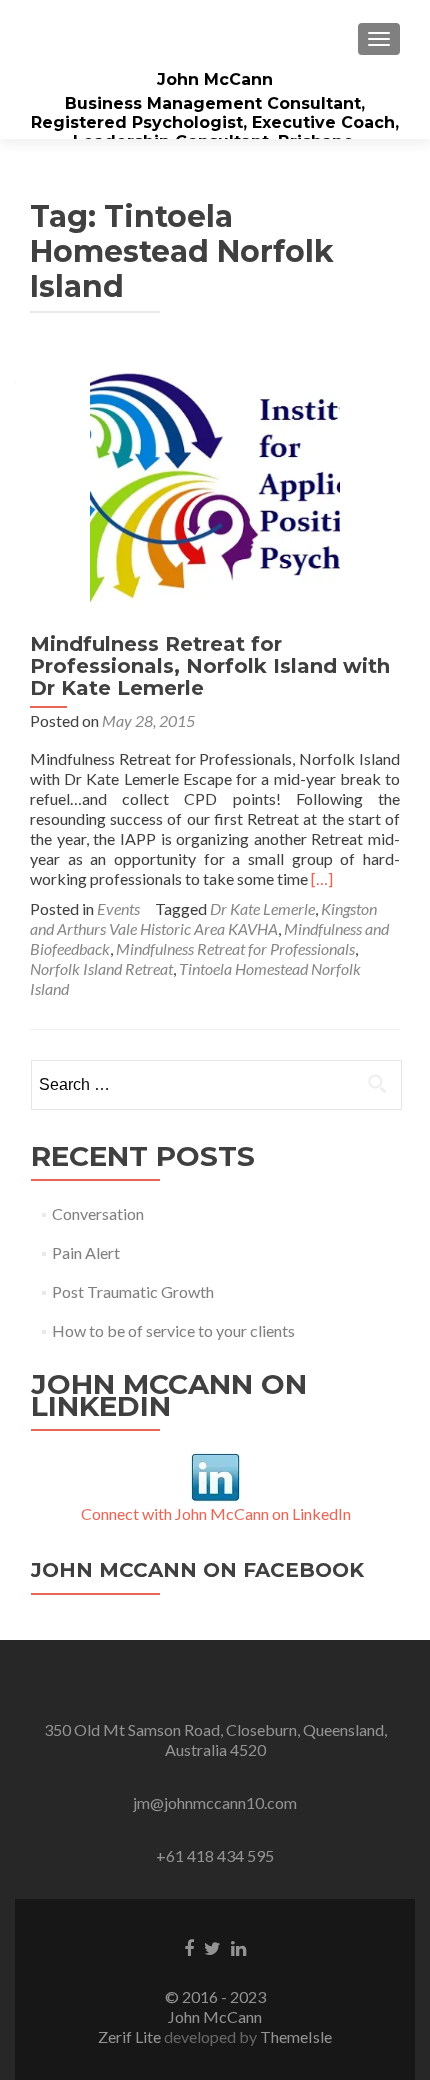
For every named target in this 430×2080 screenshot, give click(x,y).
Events (118, 908)
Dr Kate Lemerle (262, 908)
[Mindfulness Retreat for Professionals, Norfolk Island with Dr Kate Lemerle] (215, 485)
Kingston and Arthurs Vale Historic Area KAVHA (203, 918)
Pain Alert (86, 1252)
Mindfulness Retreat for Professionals (235, 948)
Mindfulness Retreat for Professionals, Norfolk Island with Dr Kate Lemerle (210, 666)
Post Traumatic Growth (133, 1291)
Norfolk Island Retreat (101, 968)
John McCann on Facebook (197, 1570)
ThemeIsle (296, 2036)
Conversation (98, 1213)
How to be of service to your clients (173, 1330)
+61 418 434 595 (215, 1855)
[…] (322, 878)
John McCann (215, 79)
